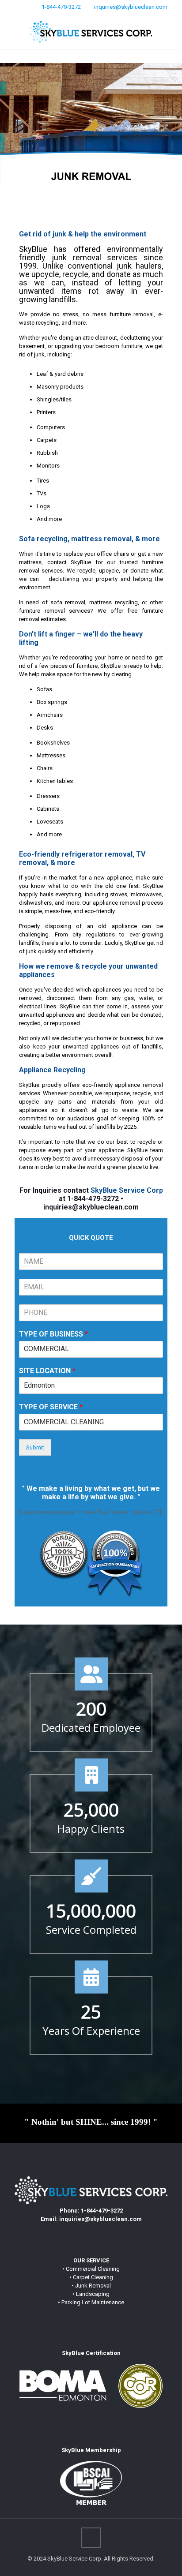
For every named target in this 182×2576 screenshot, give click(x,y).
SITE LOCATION (47, 1371)
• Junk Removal (91, 2286)
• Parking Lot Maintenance (91, 2302)
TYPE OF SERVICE (51, 1407)
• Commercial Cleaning (91, 2269)
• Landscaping (91, 2294)
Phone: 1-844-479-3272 (91, 2211)
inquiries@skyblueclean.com (131, 7)
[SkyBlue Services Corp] (91, 31)
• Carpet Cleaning (91, 2277)
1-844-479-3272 (61, 7)
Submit (35, 1447)
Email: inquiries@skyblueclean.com (91, 2219)
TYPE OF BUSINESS (53, 1334)
